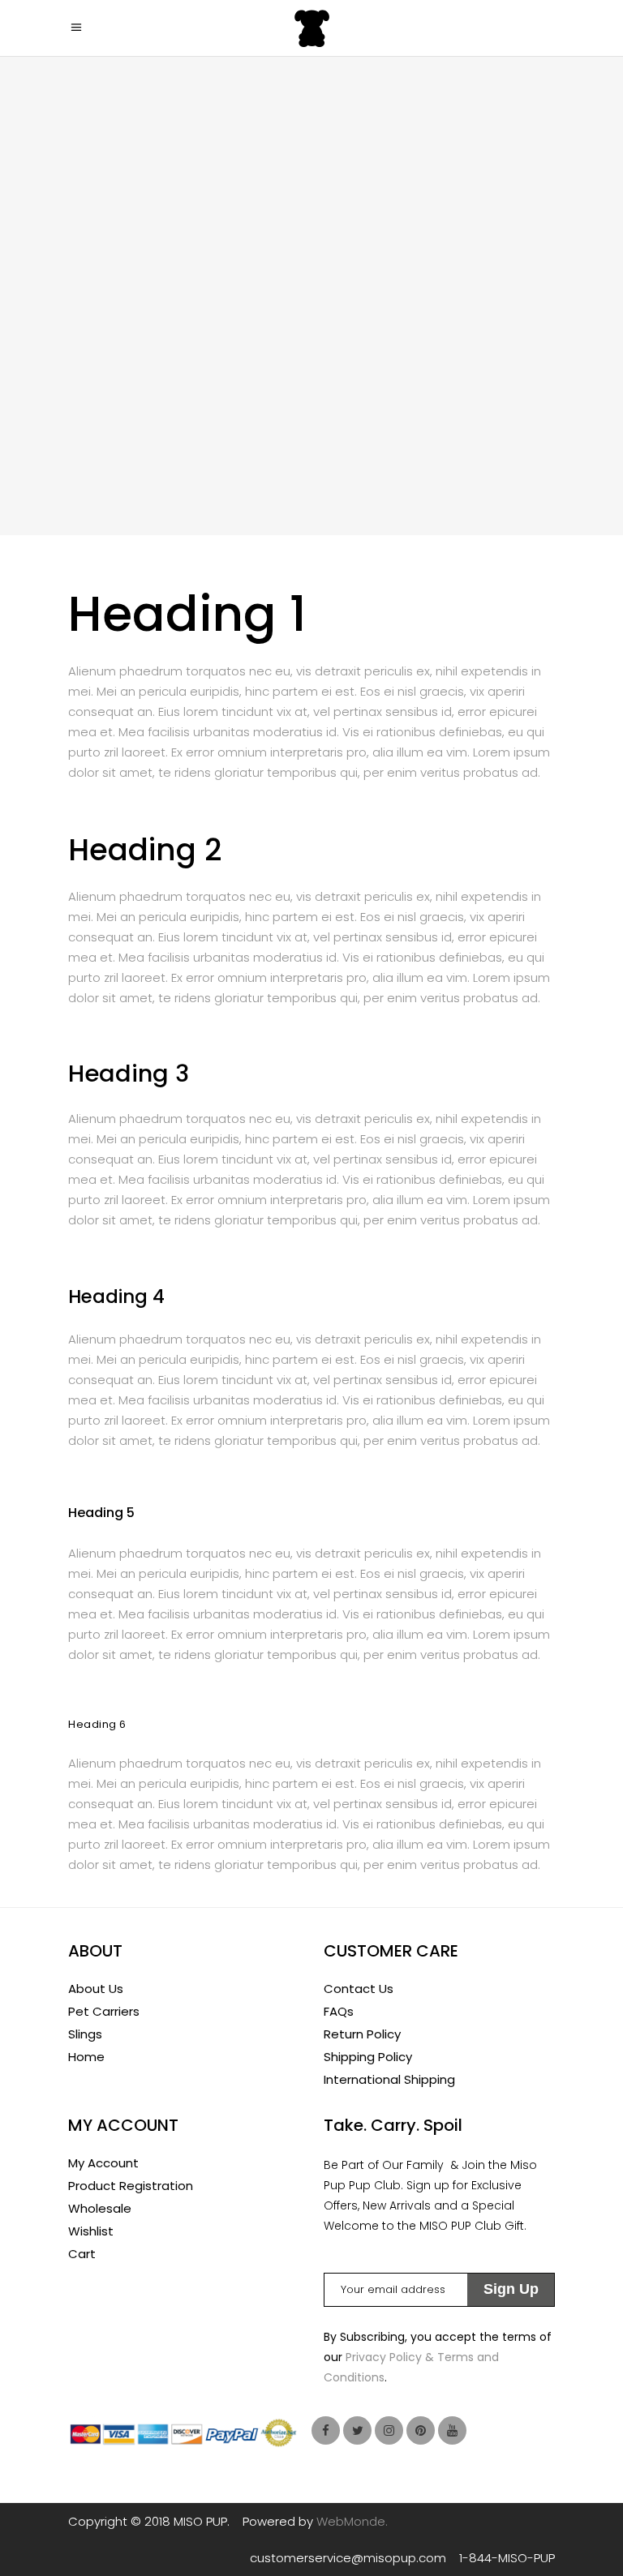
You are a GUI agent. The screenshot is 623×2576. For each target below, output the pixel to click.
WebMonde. (352, 2521)
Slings (85, 2034)
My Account (103, 2163)
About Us (96, 1989)
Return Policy (362, 2034)
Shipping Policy (368, 2057)
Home (86, 2057)
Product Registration (131, 2186)
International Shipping (389, 2079)
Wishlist (91, 2231)
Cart (82, 2254)
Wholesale (100, 2208)
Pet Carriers (104, 2011)
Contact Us (359, 1989)
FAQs (339, 2011)
